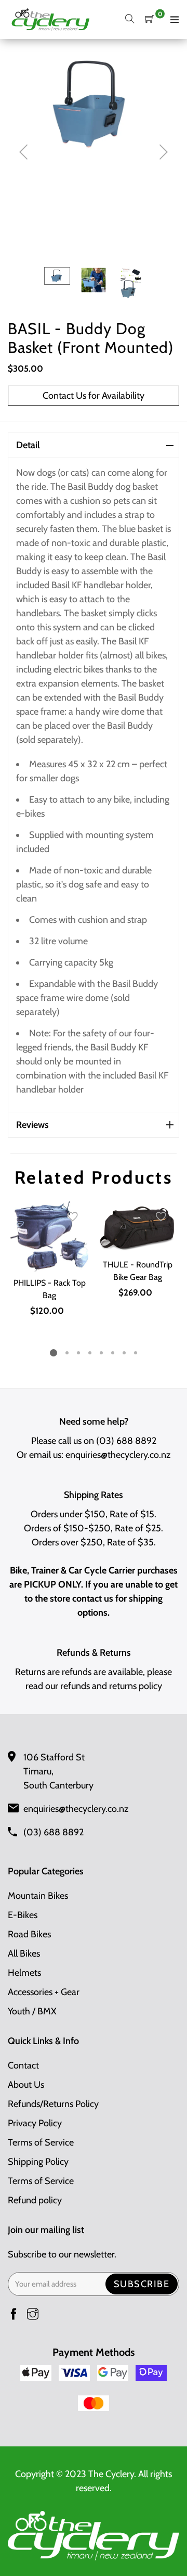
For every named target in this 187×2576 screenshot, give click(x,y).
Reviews (32, 1125)
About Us (26, 2085)
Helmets (24, 1973)
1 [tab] (54, 1353)
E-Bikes (23, 1915)
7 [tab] (124, 1353)
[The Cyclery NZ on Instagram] (33, 2315)
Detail (28, 445)
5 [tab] (101, 1353)
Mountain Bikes (38, 1896)
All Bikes (24, 1953)
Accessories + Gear (44, 1992)
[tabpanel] (49, 1260)
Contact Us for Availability (94, 396)
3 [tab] (78, 1353)
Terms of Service (41, 2142)
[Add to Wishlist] (73, 1217)
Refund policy (35, 2200)
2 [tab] (67, 1353)
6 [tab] (113, 1353)
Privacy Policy (35, 2123)
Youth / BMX (32, 2011)
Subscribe (142, 2284)
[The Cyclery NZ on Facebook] (14, 2315)
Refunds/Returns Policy (53, 2104)
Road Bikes (29, 1934)
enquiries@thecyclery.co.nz (118, 1455)
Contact (23, 2065)
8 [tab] (136, 1353)
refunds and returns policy (111, 1686)
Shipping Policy (38, 2162)
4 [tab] (90, 1353)
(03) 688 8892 (126, 1441)
